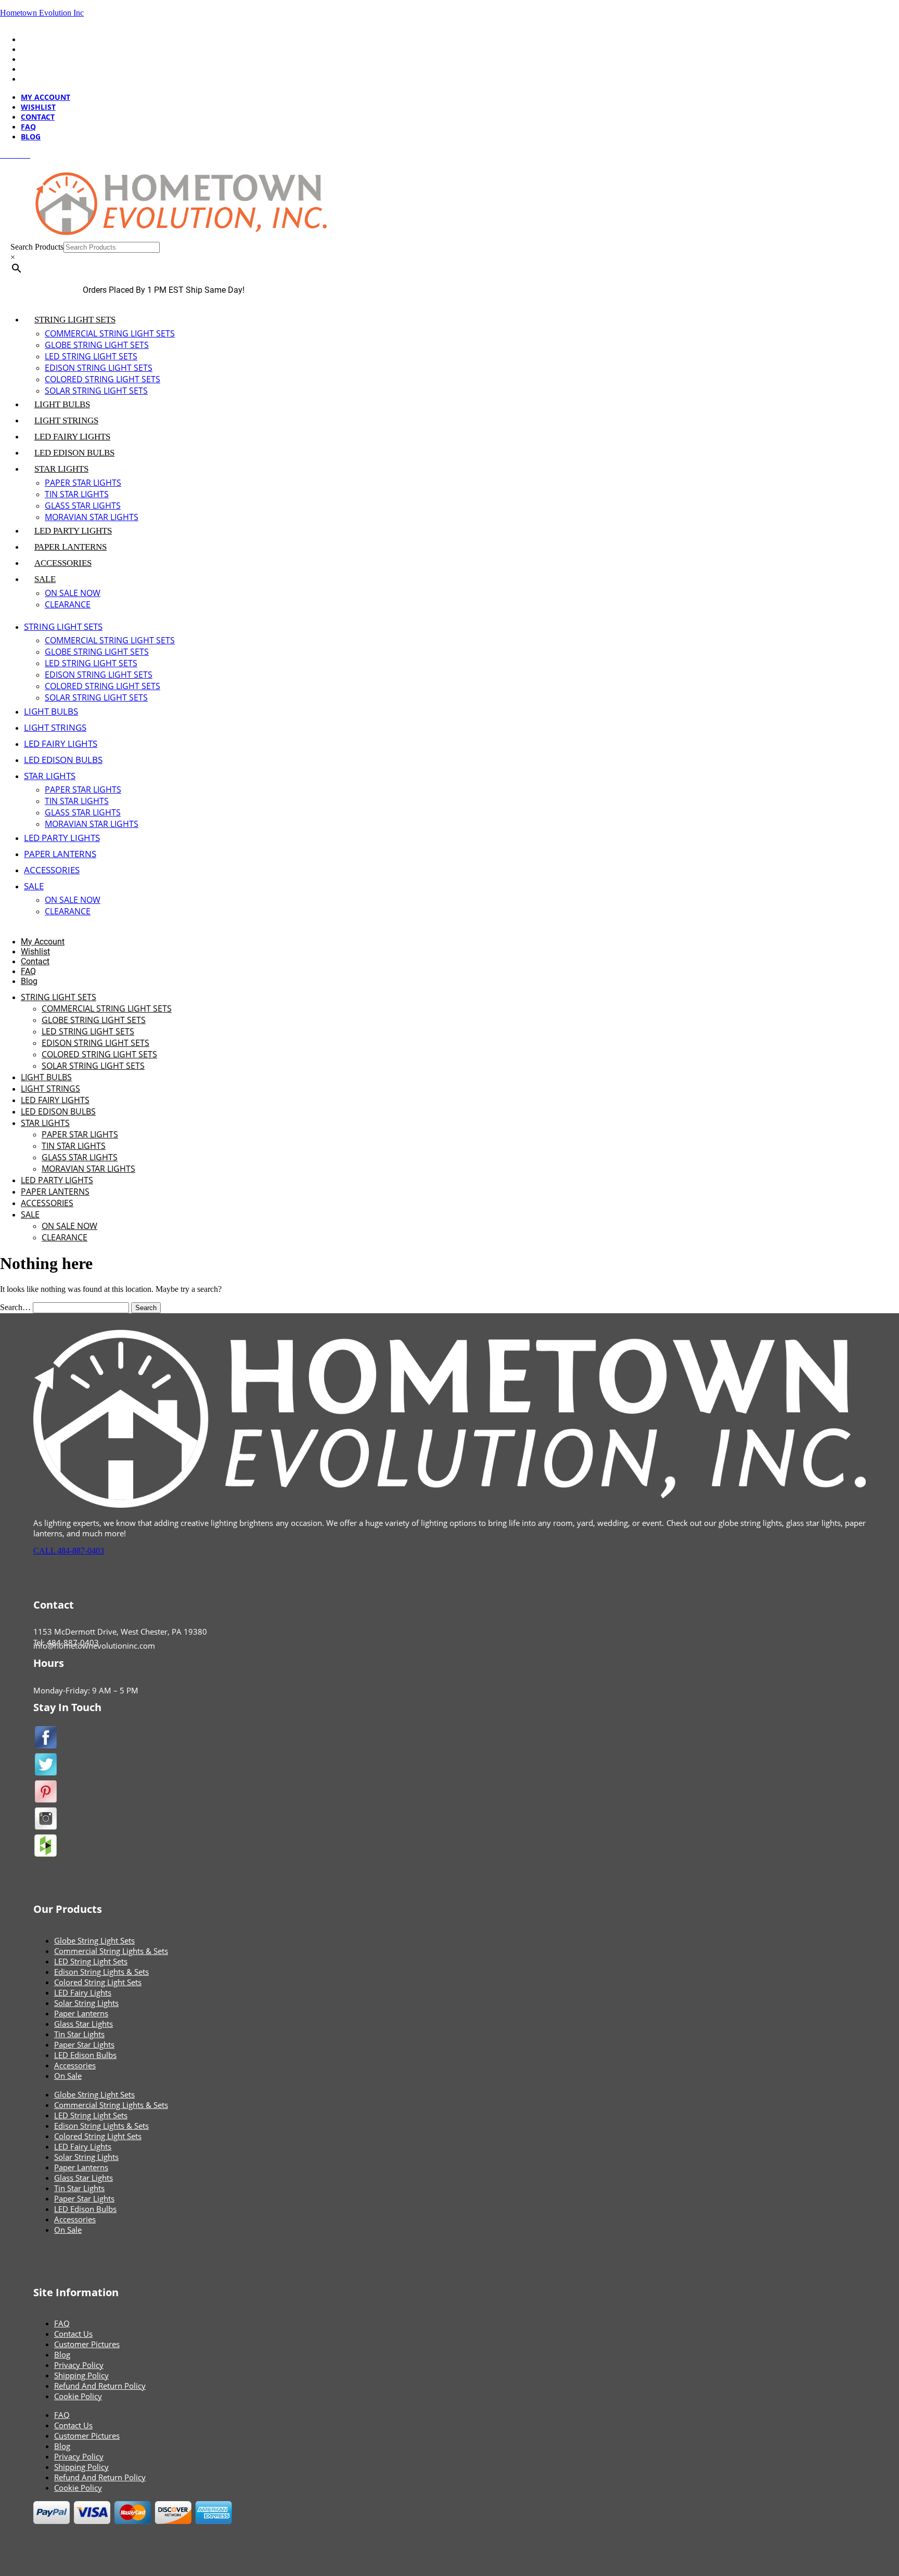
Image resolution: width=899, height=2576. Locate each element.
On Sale (68, 2076)
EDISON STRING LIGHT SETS (99, 368)
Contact (38, 59)
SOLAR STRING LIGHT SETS (96, 391)
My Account (46, 39)
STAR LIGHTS (61, 469)
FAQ (28, 69)
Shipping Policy (81, 2375)
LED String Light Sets (91, 1961)
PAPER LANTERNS (70, 547)
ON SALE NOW (73, 593)
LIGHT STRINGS (66, 420)
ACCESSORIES (63, 563)
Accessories (75, 2065)
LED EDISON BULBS (74, 453)
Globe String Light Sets (94, 1940)
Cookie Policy (78, 2396)
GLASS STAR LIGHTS (83, 506)
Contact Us (73, 2334)
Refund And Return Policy (100, 2386)
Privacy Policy (79, 2365)
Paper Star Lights (84, 2044)
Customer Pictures (87, 2344)
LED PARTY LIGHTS (73, 531)
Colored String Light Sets (98, 1982)
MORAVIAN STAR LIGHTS (92, 517)
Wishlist (38, 49)
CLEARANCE (68, 604)
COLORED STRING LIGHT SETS (102, 379)
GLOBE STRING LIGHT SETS (97, 345)
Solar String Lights (86, 2003)
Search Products (37, 247)
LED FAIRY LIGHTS (72, 437)
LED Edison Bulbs (85, 2055)
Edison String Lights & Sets (101, 1972)
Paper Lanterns (81, 2013)
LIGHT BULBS (62, 404)
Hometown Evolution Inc (42, 13)
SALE (45, 579)
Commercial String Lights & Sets (111, 1951)
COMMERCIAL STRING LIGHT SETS (110, 333)
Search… (15, 1307)
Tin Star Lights (79, 2034)
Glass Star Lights (84, 2024)
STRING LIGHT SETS (75, 320)
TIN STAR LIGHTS (77, 494)
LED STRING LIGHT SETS (91, 356)
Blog (31, 79)
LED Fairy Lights (83, 1992)
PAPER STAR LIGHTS (83, 483)
